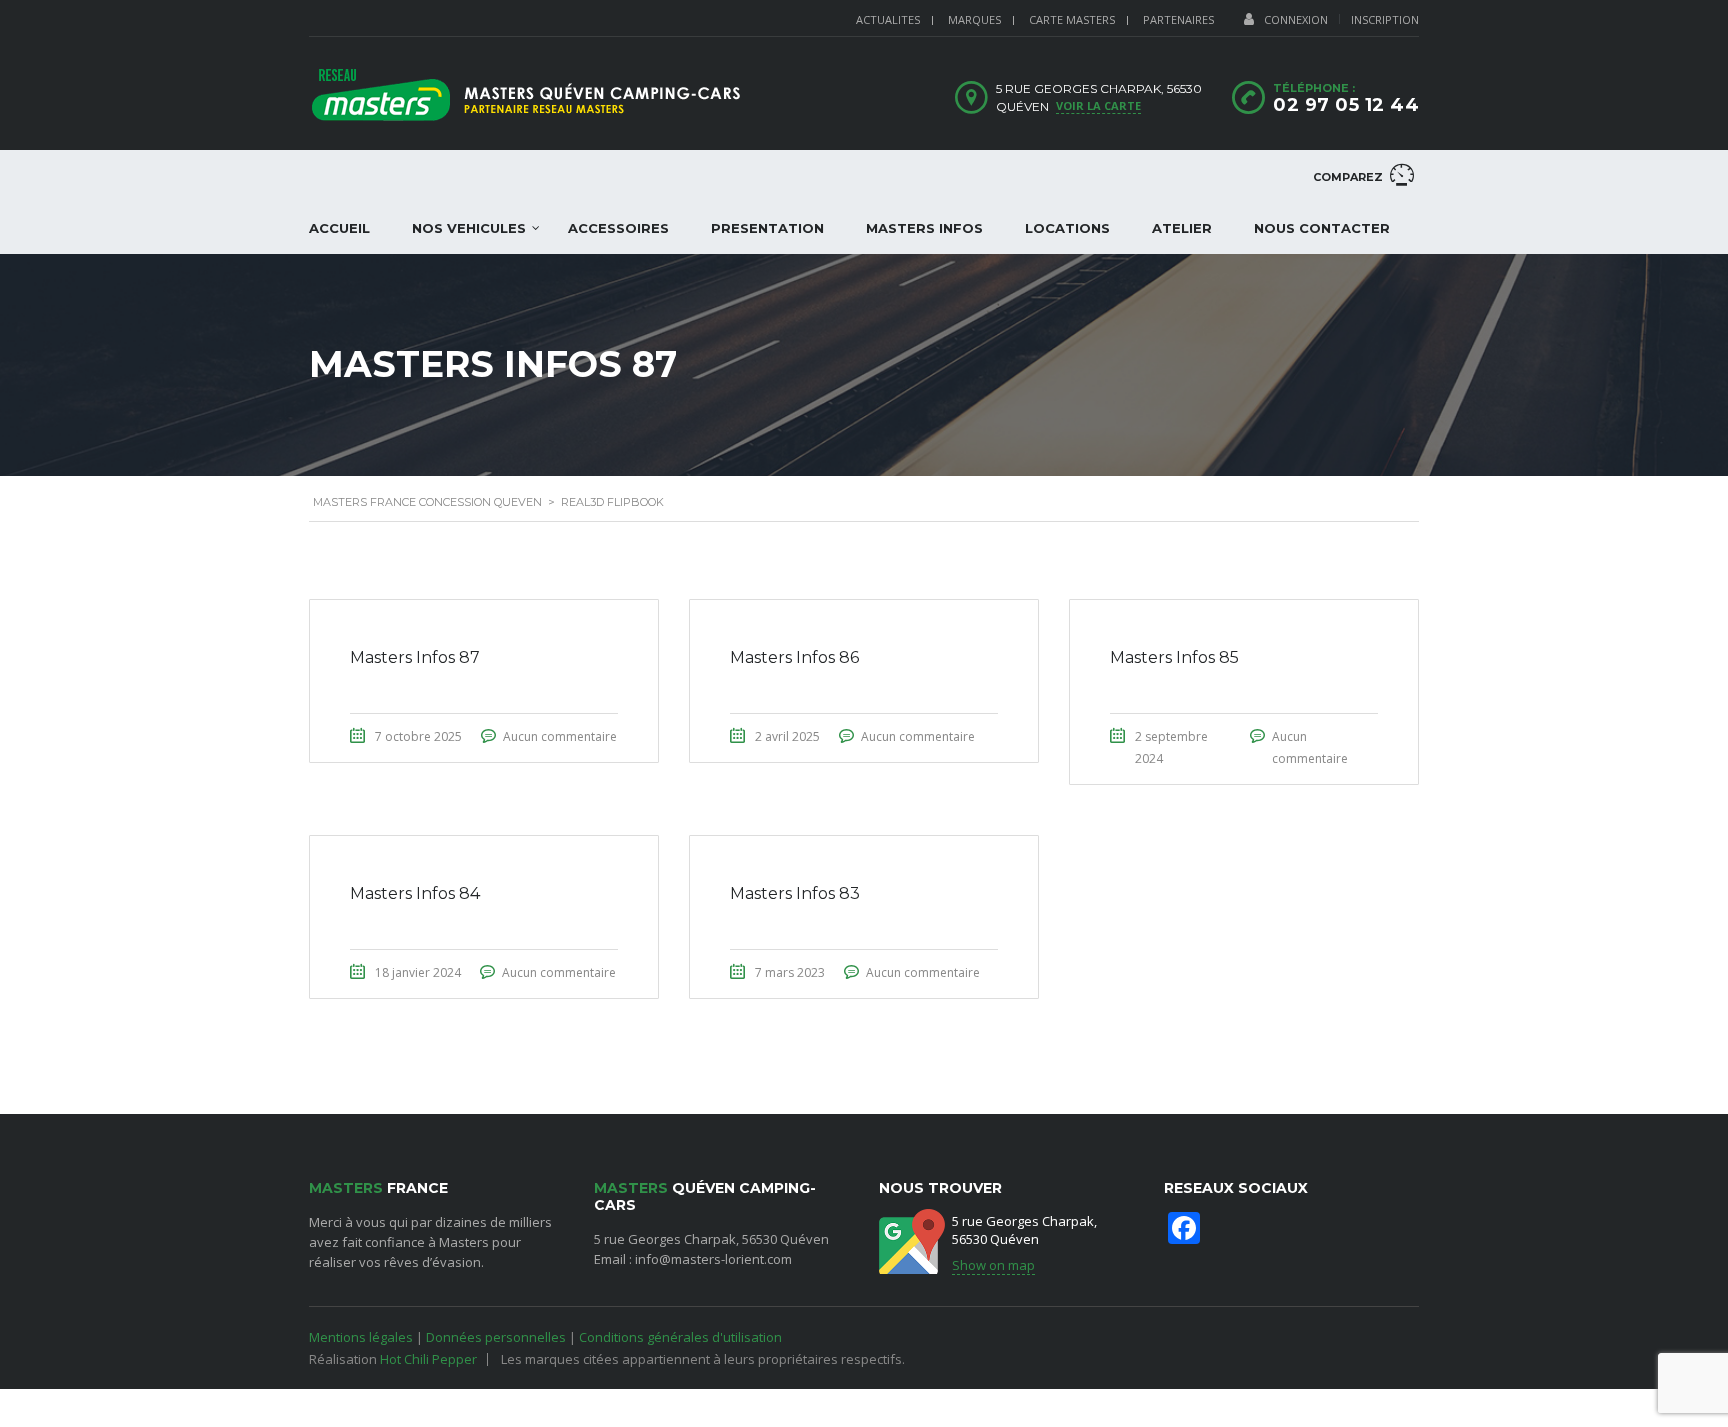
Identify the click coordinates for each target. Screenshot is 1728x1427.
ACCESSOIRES (618, 228)
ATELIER (1182, 228)
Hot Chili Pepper (428, 1359)
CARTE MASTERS (1072, 19)
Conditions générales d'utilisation (680, 1337)
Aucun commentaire (560, 736)
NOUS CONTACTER (1322, 228)
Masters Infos (924, 228)
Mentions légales (361, 1337)
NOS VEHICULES (469, 228)
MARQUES (974, 19)
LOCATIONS (1067, 228)
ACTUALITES (888, 19)
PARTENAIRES (1178, 19)
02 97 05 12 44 (1346, 105)
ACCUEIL (339, 228)
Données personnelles (496, 1337)
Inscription (1385, 19)
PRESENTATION (767, 228)
